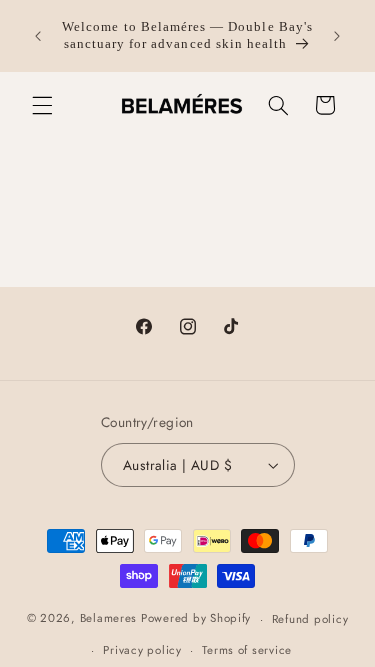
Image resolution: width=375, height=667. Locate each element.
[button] (42, 105)
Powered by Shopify (196, 619)
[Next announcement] (337, 36)
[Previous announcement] (38, 36)
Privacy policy (142, 650)
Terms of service (247, 650)
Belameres (109, 619)
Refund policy (310, 619)
